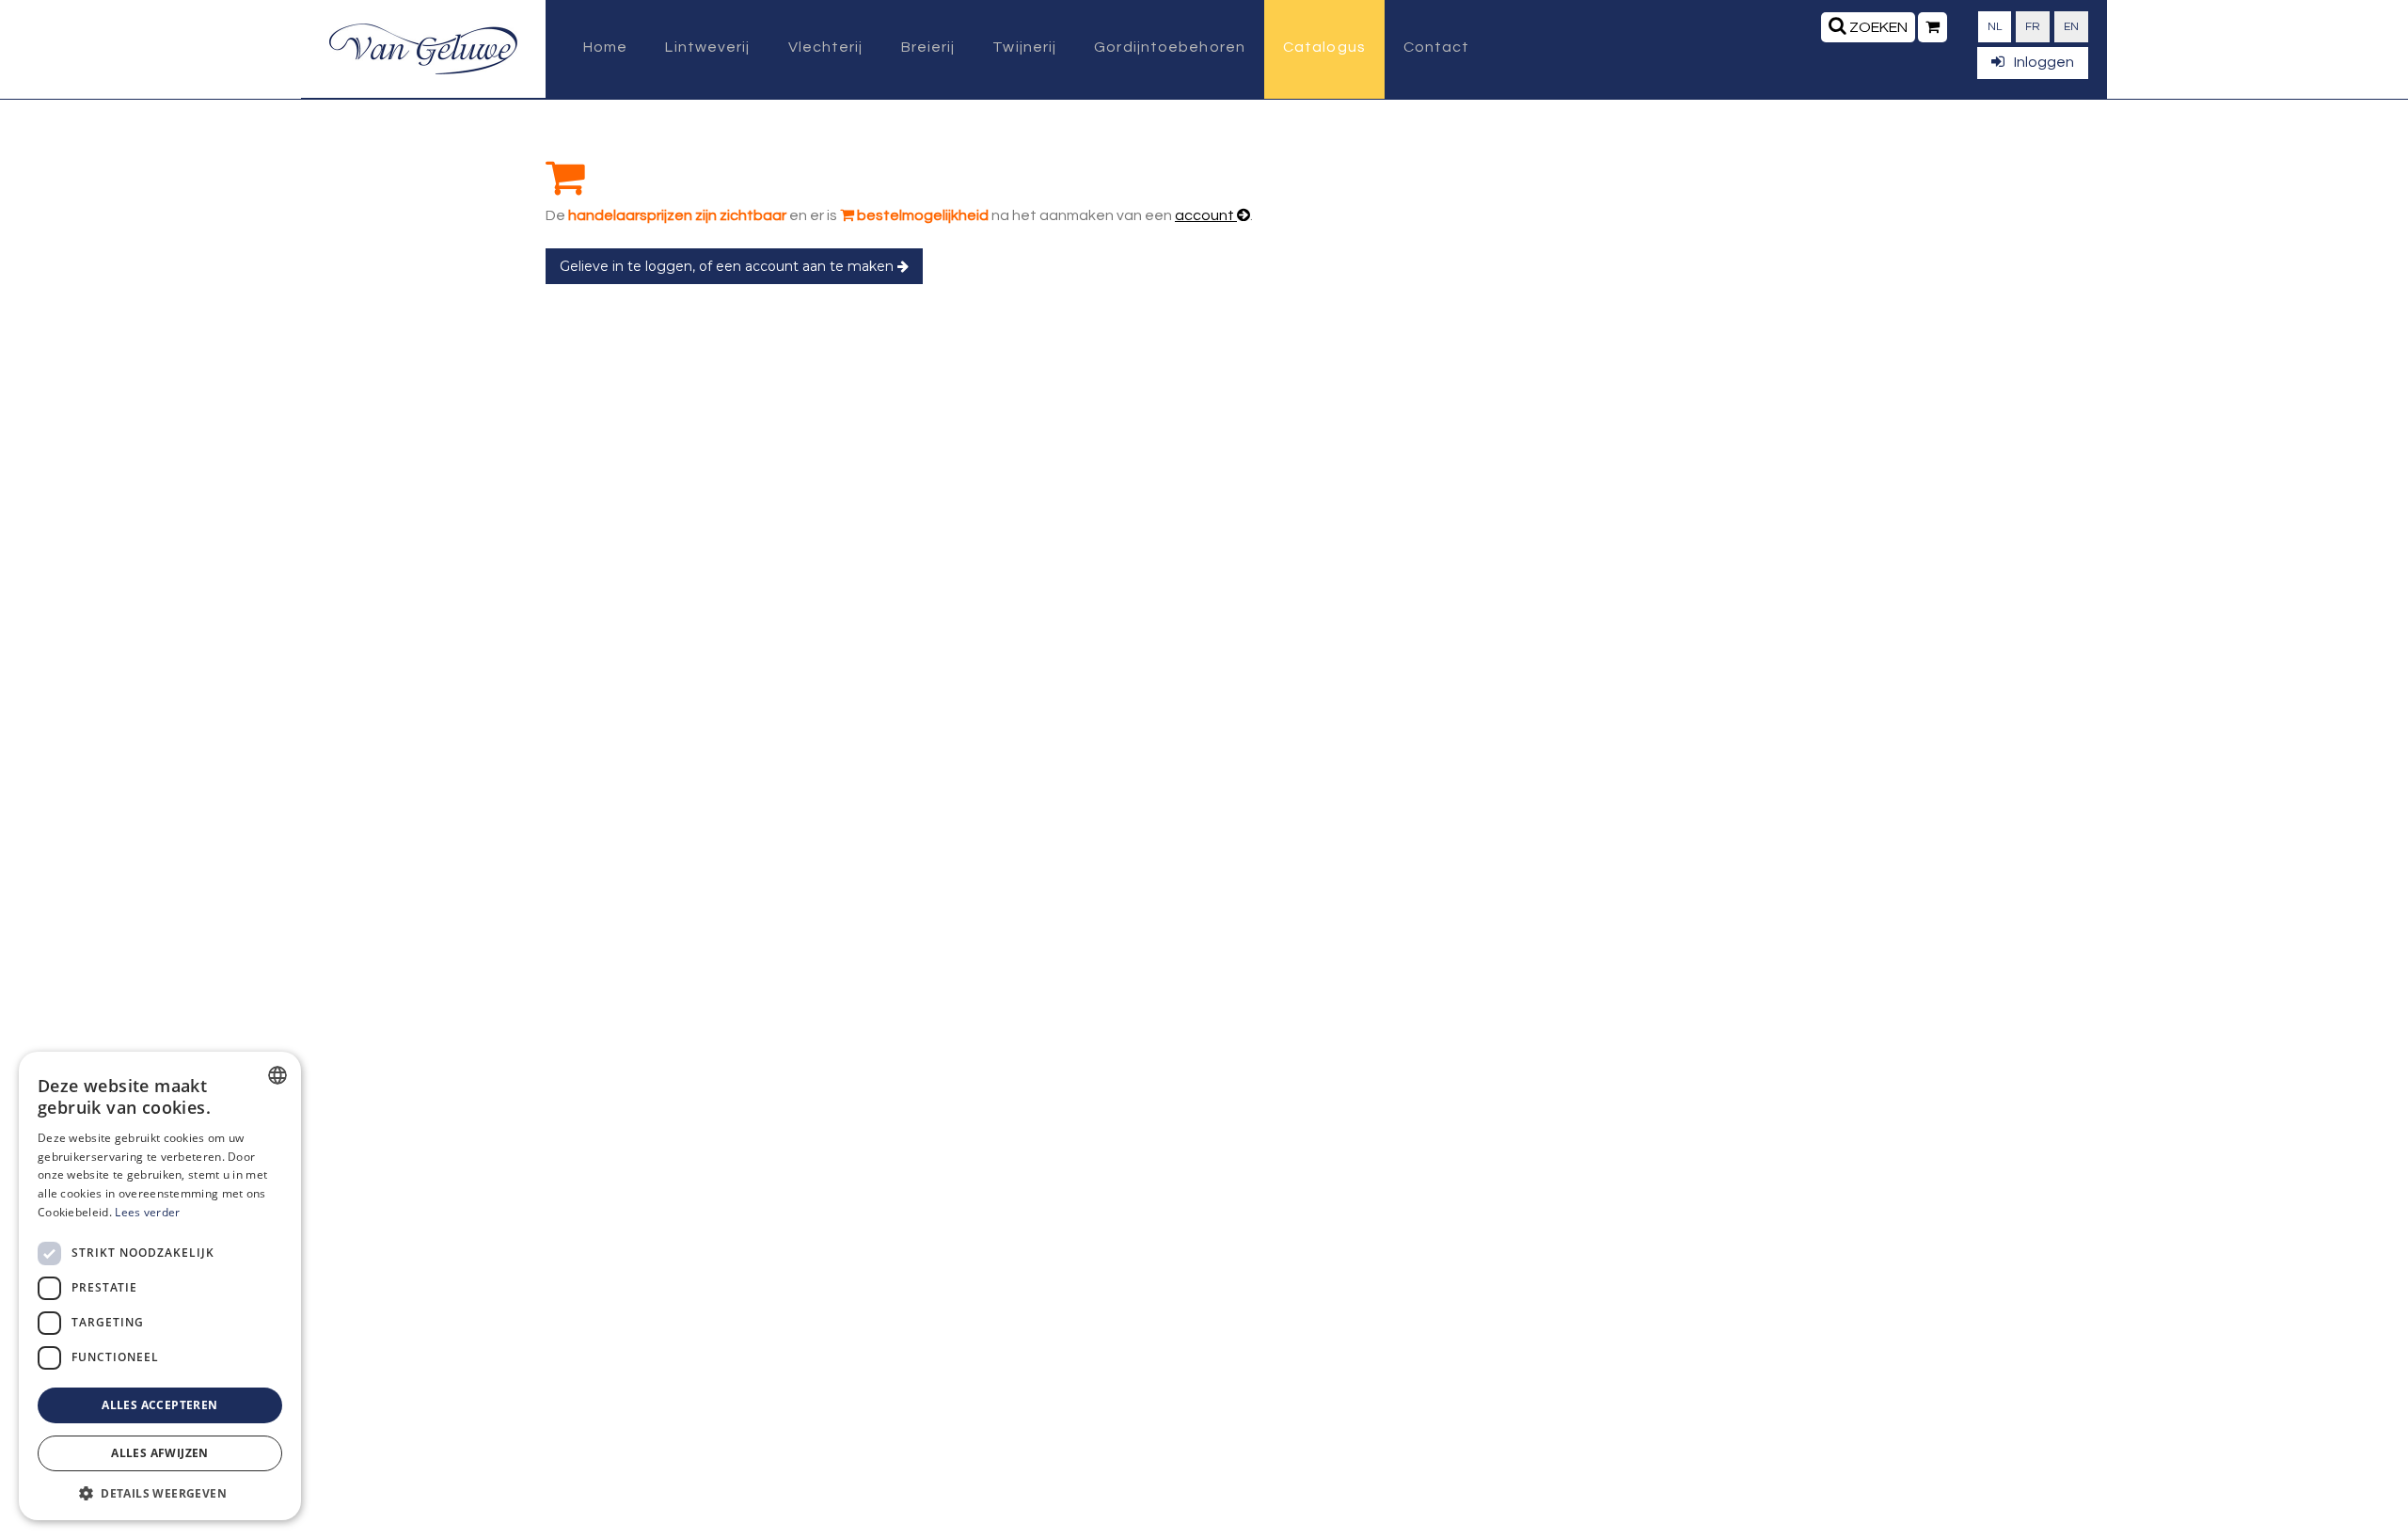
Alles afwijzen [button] (160, 1453)
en (2071, 27)
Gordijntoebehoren (1170, 47)
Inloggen (2044, 62)
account (1206, 215)
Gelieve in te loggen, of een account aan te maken (729, 266)
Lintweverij (707, 47)
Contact (1437, 47)
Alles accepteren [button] (159, 1405)
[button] (160, 1492)
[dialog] (160, 1286)
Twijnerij (1024, 47)
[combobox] (277, 1075)
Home (605, 47)
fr (2033, 27)
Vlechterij (826, 47)
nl (1995, 27)
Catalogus (1324, 47)
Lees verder (147, 1212)
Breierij (928, 47)
